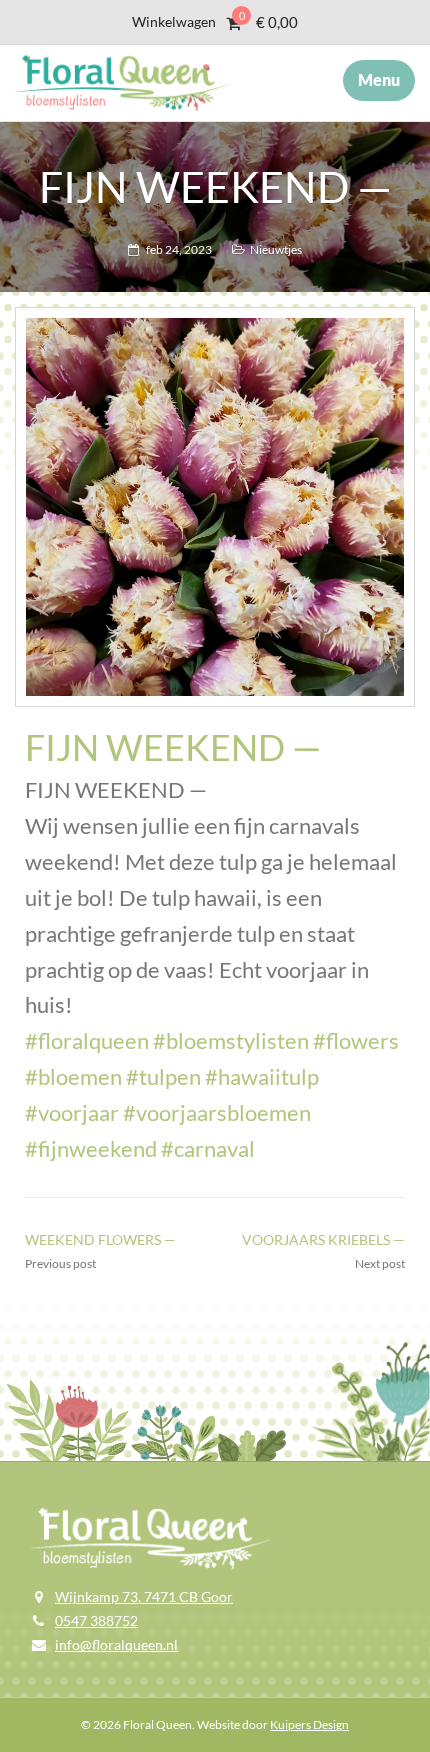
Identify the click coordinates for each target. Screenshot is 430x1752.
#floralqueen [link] (87, 1040)
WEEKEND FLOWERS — (100, 1239)
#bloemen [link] (73, 1076)
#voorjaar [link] (72, 1112)
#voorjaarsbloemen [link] (217, 1112)
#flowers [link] (356, 1040)
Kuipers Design (309, 1724)
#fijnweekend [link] (91, 1148)
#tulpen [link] (163, 1076)
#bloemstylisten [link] (231, 1040)
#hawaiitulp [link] (262, 1076)
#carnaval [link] (208, 1148)
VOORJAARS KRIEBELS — (323, 1239)
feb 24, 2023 (179, 249)
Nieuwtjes (276, 249)
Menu (379, 79)
